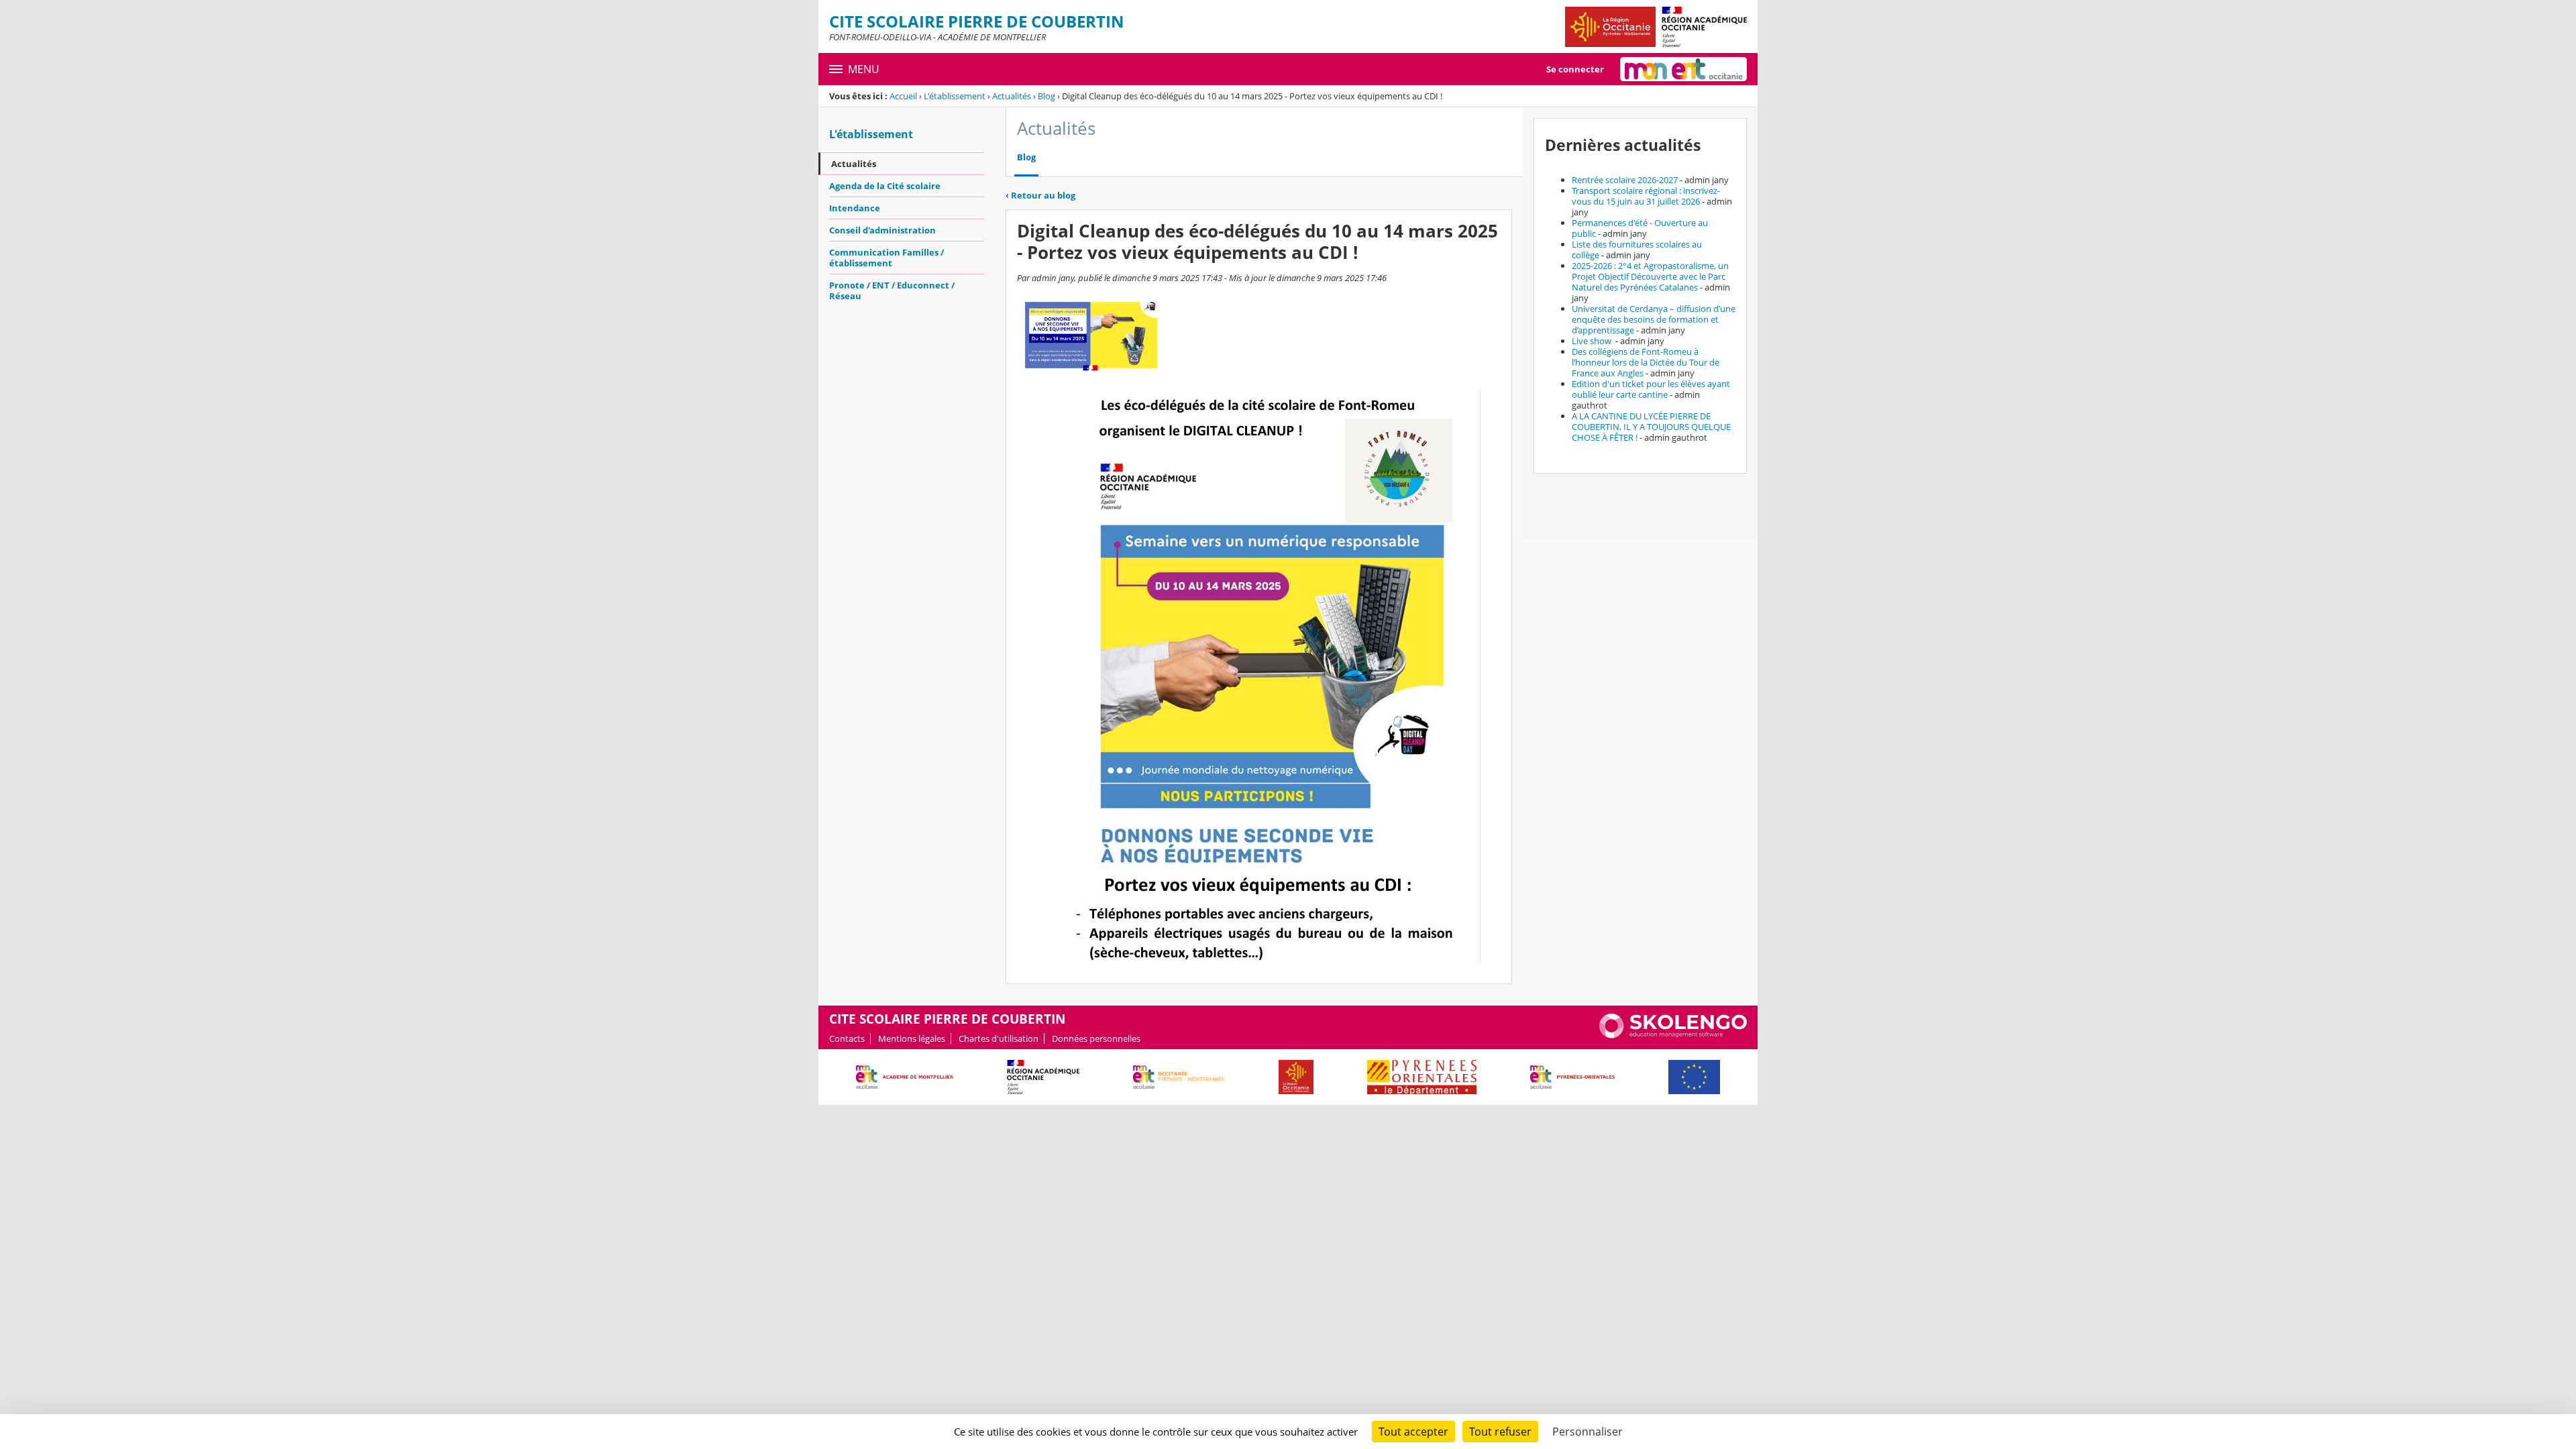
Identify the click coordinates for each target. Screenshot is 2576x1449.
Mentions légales (912, 1038)
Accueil (903, 96)
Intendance (855, 208)
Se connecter (1575, 69)
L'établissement (955, 96)
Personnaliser (1588, 1432)
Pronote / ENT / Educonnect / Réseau (892, 290)
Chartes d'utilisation (999, 1038)
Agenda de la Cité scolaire (885, 186)
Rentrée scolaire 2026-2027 (1625, 180)
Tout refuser (1500, 1432)
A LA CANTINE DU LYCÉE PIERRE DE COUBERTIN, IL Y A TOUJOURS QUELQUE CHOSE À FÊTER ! (1651, 427)
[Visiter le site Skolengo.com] (1673, 1035)
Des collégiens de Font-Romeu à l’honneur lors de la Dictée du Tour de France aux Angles (1646, 362)
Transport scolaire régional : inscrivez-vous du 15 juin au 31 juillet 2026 (1646, 196)
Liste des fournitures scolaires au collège (1637, 250)
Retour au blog (1040, 195)
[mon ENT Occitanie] (1683, 69)
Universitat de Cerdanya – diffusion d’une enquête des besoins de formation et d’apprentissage (1654, 319)
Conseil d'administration (882, 230)
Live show (1593, 341)
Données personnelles (1096, 1038)
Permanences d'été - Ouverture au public (1640, 228)
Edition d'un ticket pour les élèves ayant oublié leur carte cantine (1651, 389)
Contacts (847, 1038)
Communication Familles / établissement (887, 258)
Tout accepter (1413, 1432)
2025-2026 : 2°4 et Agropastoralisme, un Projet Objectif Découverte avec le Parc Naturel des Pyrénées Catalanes (1650, 276)
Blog (1046, 96)
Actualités (1012, 96)
